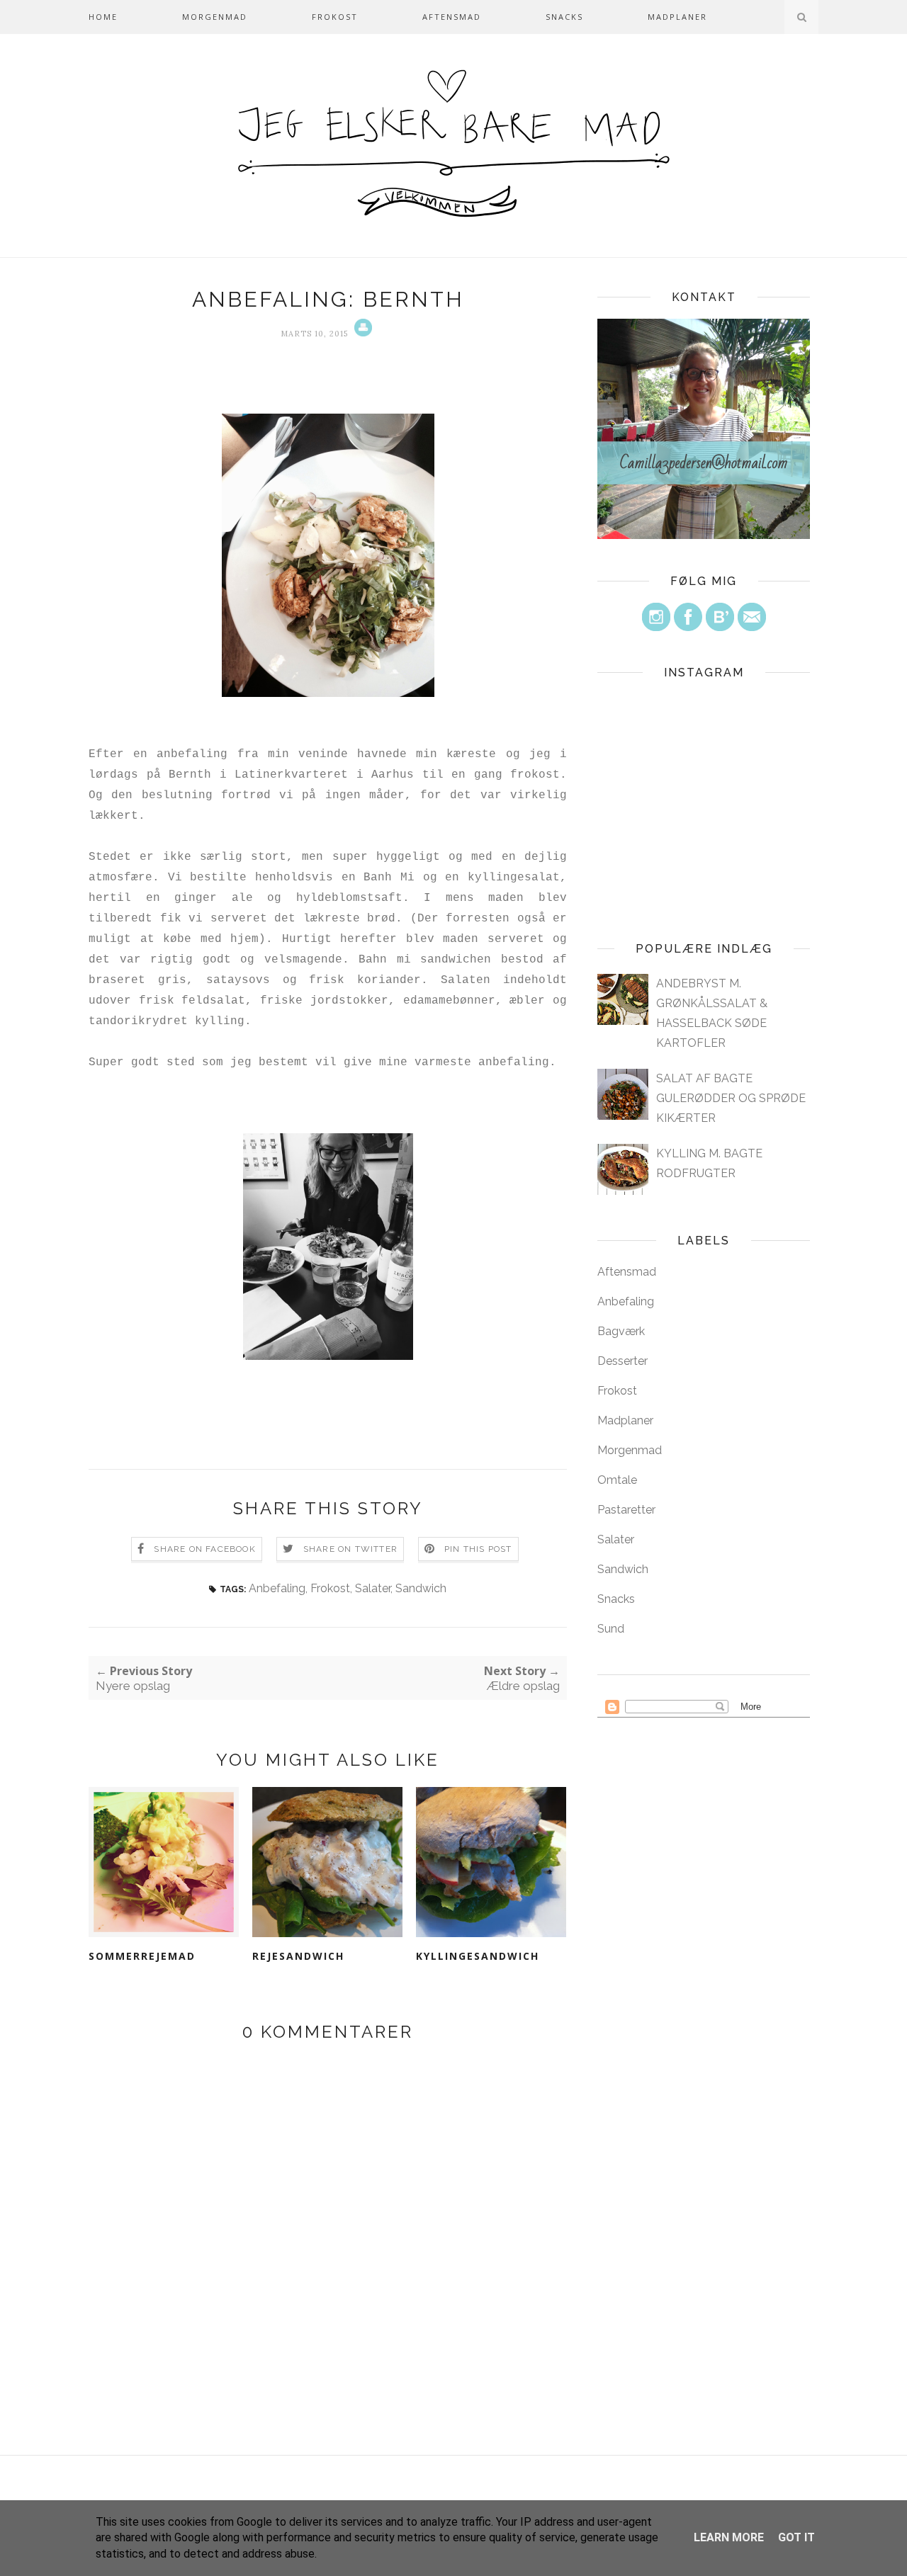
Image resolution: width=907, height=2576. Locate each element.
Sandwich (421, 1588)
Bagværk (621, 1331)
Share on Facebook (204, 1549)
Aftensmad (452, 17)
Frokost (335, 17)
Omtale (617, 1480)
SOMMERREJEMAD (142, 1956)
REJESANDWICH (298, 1956)
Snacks (564, 17)
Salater (373, 1588)
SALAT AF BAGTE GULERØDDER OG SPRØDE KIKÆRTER (731, 1098)
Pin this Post (478, 1549)
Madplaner (677, 17)
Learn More (729, 2537)
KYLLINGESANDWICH (478, 1956)
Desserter (622, 1361)
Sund (611, 1629)
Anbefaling (277, 1588)
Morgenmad (215, 17)
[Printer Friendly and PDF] (361, 334)
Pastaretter (626, 1510)
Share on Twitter (350, 1549)
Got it (796, 2537)
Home (103, 17)
